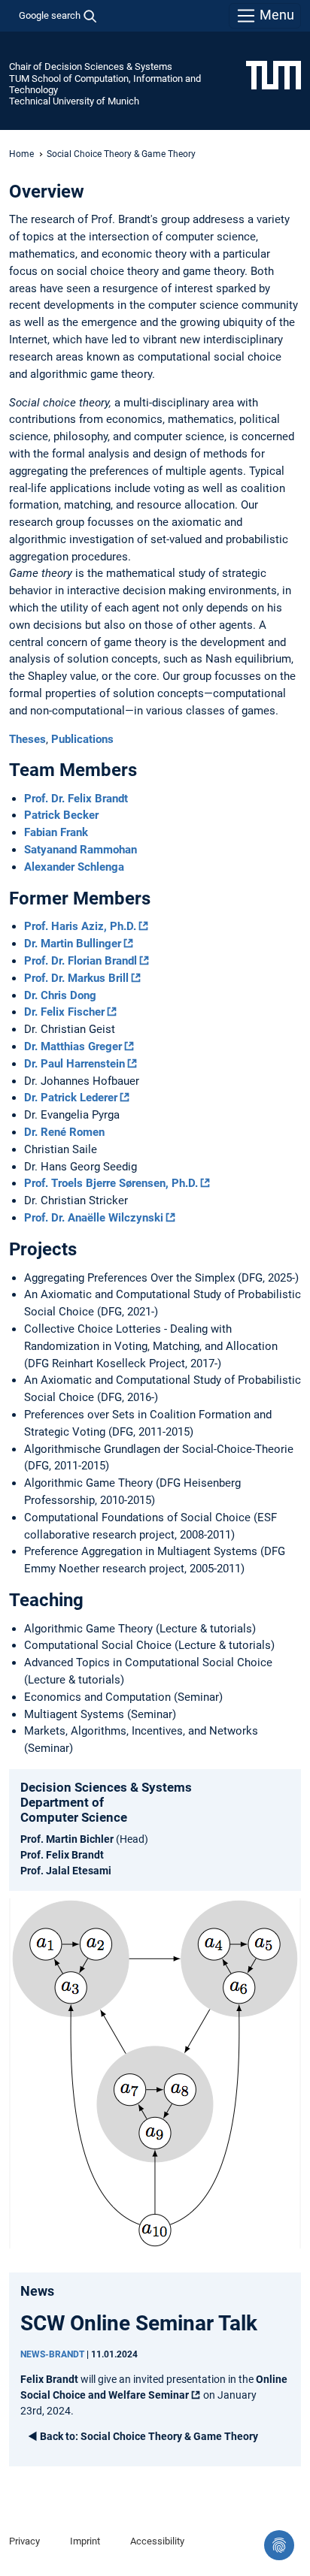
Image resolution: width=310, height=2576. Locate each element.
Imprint (85, 2541)
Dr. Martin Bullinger (73, 944)
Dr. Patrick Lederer (71, 1098)
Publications (82, 739)
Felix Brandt (49, 2379)
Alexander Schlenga (74, 867)
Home (21, 154)
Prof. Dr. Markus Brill (76, 978)
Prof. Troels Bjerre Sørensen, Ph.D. (111, 1183)
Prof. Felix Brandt (62, 1855)
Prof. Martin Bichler (67, 1839)
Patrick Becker (61, 815)
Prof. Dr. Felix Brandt (76, 799)
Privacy (24, 2541)
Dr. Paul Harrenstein (74, 1064)
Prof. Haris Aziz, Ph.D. (80, 926)
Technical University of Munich (74, 101)
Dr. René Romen (64, 1132)
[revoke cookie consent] (279, 2545)
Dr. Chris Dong (60, 995)
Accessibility (157, 2541)
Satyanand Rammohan (81, 850)
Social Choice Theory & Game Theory (149, 2436)
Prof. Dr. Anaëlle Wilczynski (94, 1218)
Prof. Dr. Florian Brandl (81, 961)
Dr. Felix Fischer (64, 1012)
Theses (27, 739)
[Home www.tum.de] (274, 74)
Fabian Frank (56, 832)
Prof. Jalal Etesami (66, 1871)
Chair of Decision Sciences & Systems (91, 66)
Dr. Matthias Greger (73, 1046)
